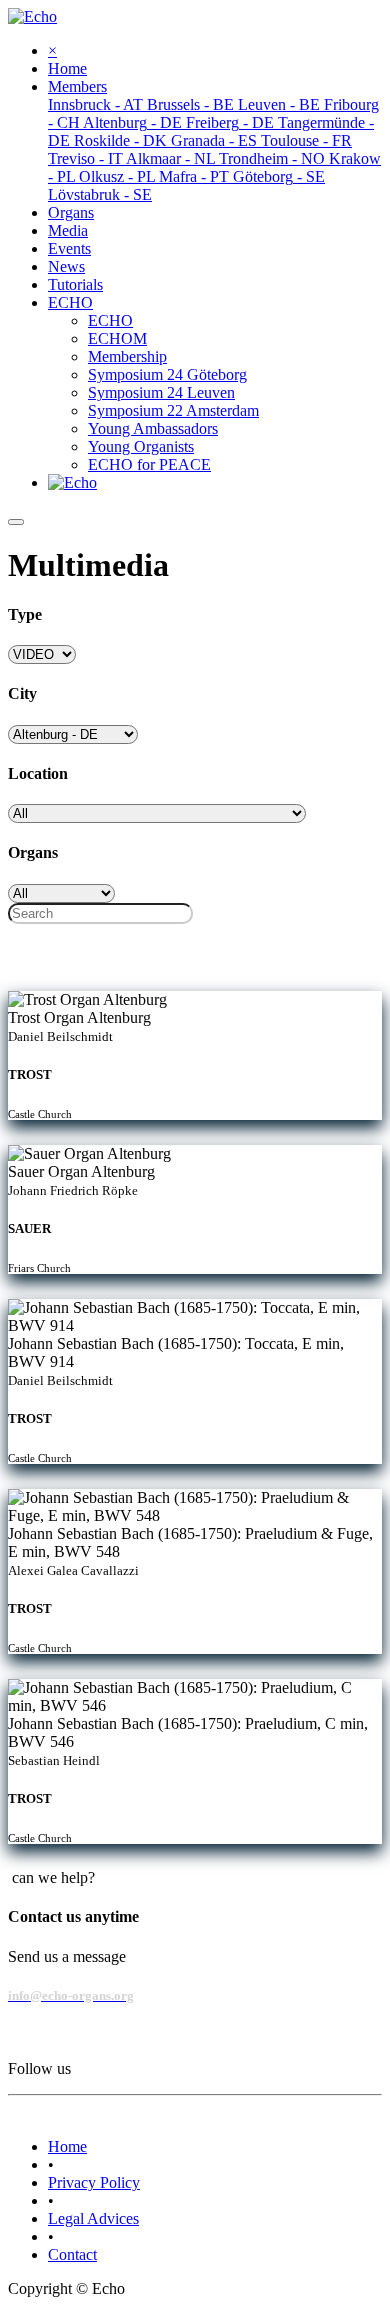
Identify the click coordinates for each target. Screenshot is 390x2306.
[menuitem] (67, 68)
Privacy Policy (94, 2182)
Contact (72, 2254)
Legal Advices (93, 2218)
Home (67, 2146)
